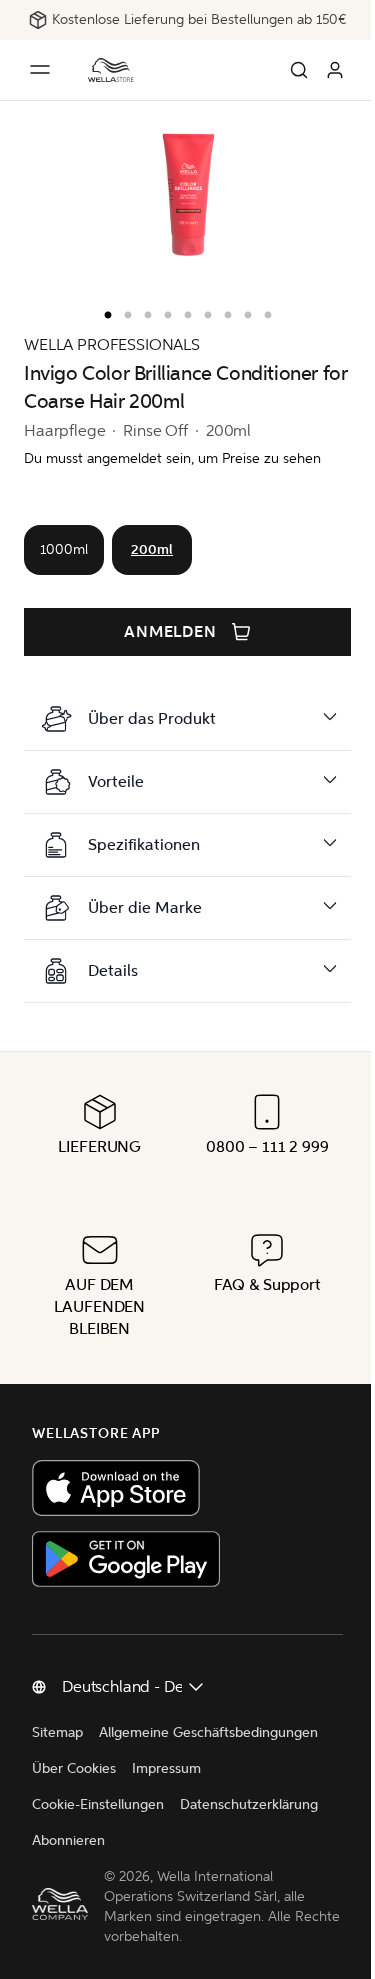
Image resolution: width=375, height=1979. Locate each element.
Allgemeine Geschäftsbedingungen (208, 1732)
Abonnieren (68, 1840)
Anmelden (171, 632)
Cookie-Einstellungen (98, 1804)
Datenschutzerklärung (249, 1804)
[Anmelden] (335, 70)
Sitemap (57, 1732)
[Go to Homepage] (111, 70)
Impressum (166, 1768)
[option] (103, 311)
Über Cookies (74, 1768)
